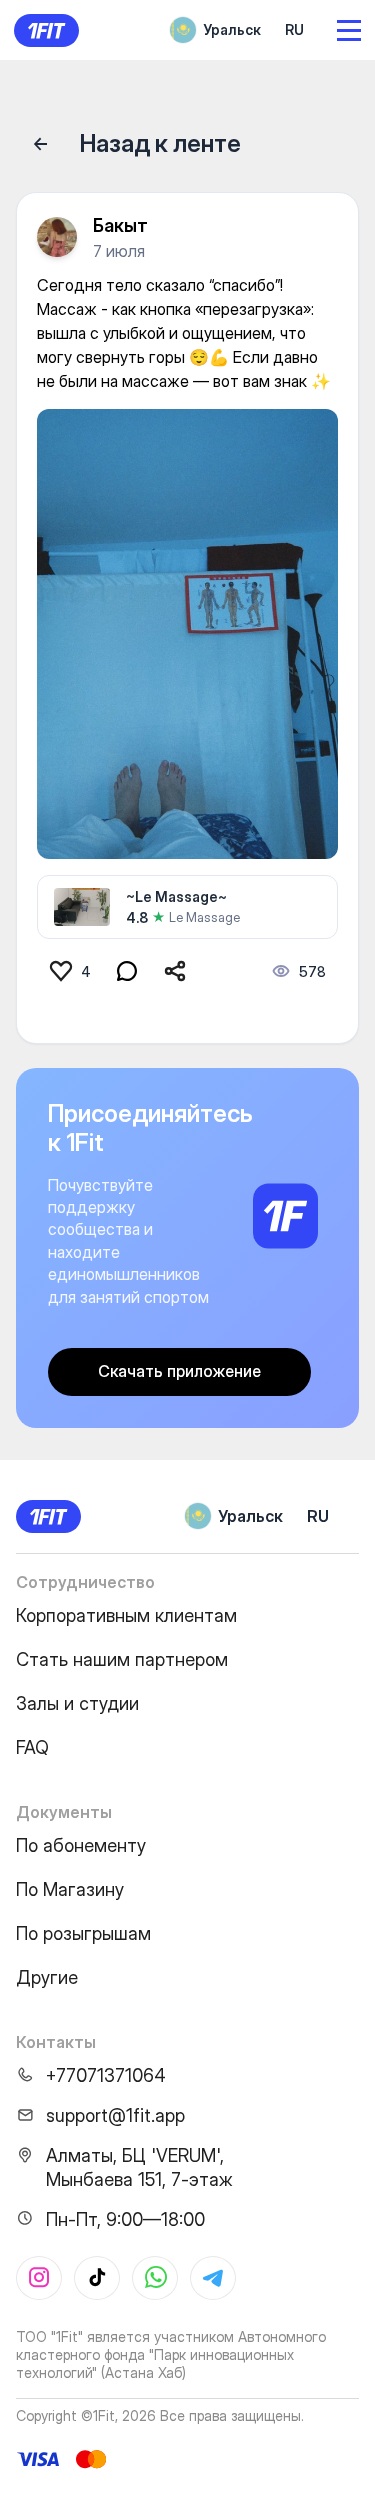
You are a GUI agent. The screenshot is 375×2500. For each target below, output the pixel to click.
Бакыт (120, 225)
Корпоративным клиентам (126, 1615)
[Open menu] (349, 30)
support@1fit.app (115, 2115)
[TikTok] (97, 2278)
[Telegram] (213, 2278)
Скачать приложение (179, 1371)
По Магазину (70, 1889)
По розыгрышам (83, 1933)
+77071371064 (106, 2075)
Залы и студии (77, 1703)
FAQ (32, 1747)
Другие (47, 1977)
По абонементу (81, 1845)
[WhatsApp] (155, 2278)
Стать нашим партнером (122, 1659)
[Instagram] (39, 2278)
